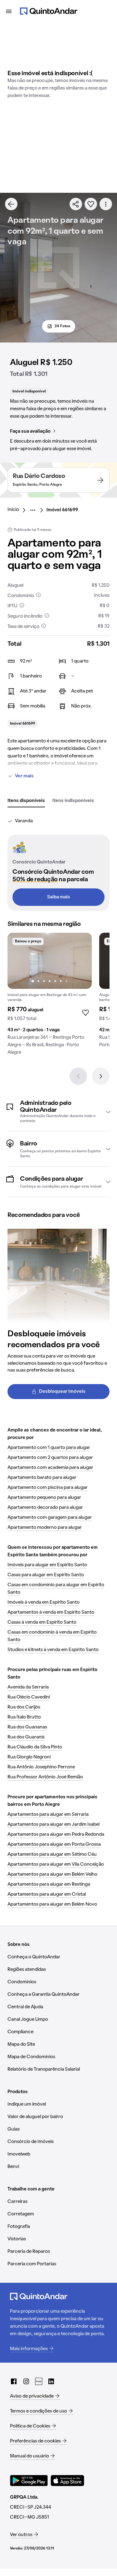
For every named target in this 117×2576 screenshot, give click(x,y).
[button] (58, 1112)
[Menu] (9, 11)
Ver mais (24, 776)
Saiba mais (59, 897)
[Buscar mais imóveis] (11, 204)
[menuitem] (18, 510)
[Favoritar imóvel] (91, 204)
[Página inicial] (49, 11)
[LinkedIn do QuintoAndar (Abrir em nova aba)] (51, 2381)
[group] (50, 996)
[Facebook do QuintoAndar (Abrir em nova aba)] (14, 2381)
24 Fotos (62, 326)
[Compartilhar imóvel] (76, 204)
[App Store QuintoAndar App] (67, 2481)
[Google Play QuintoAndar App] (29, 2481)
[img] (50, 961)
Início (13, 510)
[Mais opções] (106, 204)
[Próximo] (101, 1076)
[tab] (26, 801)
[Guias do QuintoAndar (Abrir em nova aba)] (39, 2381)
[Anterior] (78, 1076)
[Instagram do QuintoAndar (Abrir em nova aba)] (26, 2381)
